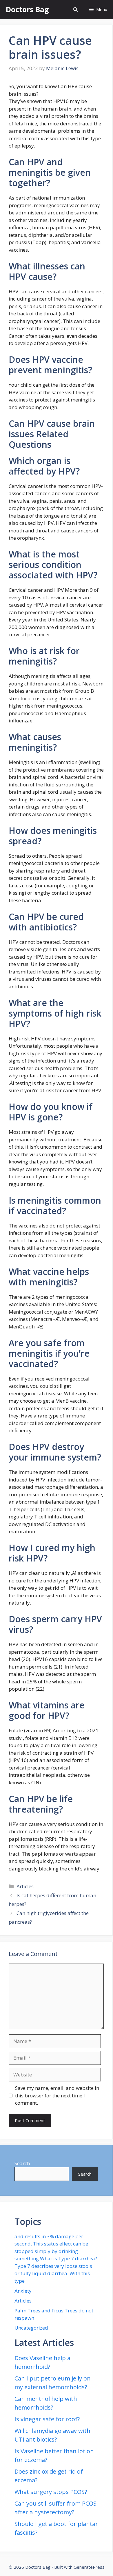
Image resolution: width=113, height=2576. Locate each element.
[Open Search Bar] (75, 9)
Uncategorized (31, 2328)
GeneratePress (89, 2567)
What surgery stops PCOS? (51, 2492)
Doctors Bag (27, 9)
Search (22, 2163)
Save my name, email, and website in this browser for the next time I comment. (57, 2095)
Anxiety (23, 2291)
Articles (25, 1886)
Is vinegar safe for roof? (47, 2419)
